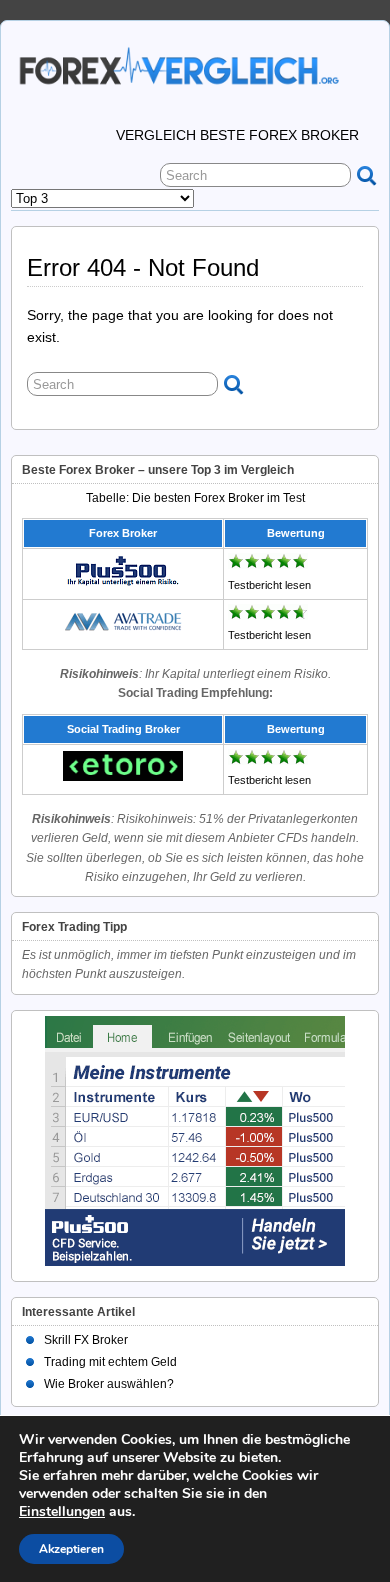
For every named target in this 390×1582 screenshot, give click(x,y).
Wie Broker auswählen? (109, 1384)
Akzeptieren (71, 1549)
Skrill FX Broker (86, 1340)
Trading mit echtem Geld (110, 1362)
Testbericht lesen (269, 585)
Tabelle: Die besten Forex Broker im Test (195, 498)
